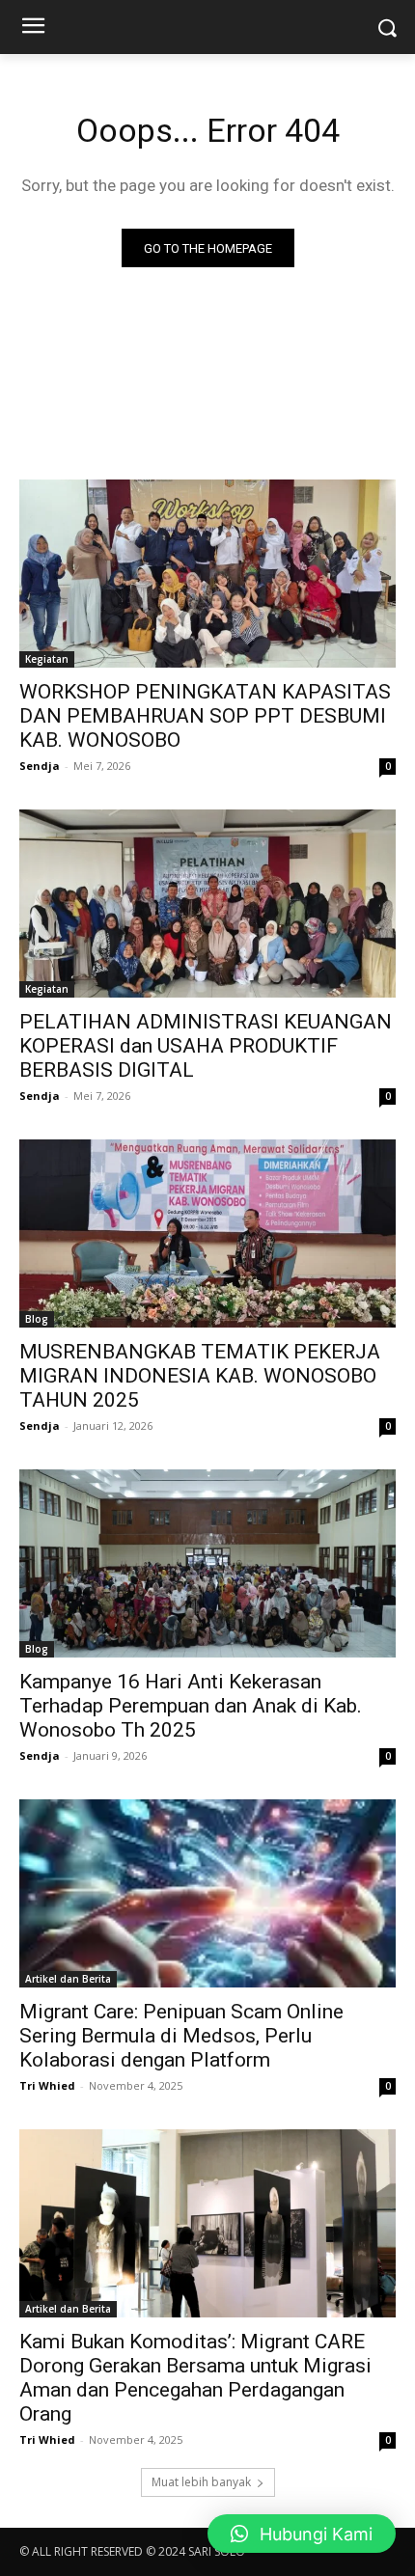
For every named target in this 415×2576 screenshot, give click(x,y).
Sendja (40, 766)
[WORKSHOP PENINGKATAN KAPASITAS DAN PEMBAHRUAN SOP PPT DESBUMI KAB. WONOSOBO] (207, 574)
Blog (37, 1319)
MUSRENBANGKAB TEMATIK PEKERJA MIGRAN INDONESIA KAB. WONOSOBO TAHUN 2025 (200, 1376)
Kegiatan (47, 659)
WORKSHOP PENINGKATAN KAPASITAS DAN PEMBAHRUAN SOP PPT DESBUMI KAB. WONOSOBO (205, 716)
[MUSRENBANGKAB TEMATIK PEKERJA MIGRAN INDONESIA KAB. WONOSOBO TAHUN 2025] (207, 1233)
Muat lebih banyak (201, 2482)
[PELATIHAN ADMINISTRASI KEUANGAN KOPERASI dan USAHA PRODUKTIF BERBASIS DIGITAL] (207, 904)
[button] (302, 2534)
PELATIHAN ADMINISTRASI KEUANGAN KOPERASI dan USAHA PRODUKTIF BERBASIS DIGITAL (206, 1046)
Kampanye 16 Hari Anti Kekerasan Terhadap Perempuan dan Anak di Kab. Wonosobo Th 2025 (191, 1706)
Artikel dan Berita (68, 1979)
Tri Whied (47, 2085)
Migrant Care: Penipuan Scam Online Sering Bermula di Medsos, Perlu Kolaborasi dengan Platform (181, 2036)
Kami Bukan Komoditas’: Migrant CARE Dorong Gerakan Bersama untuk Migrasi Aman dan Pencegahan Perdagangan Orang (195, 2378)
